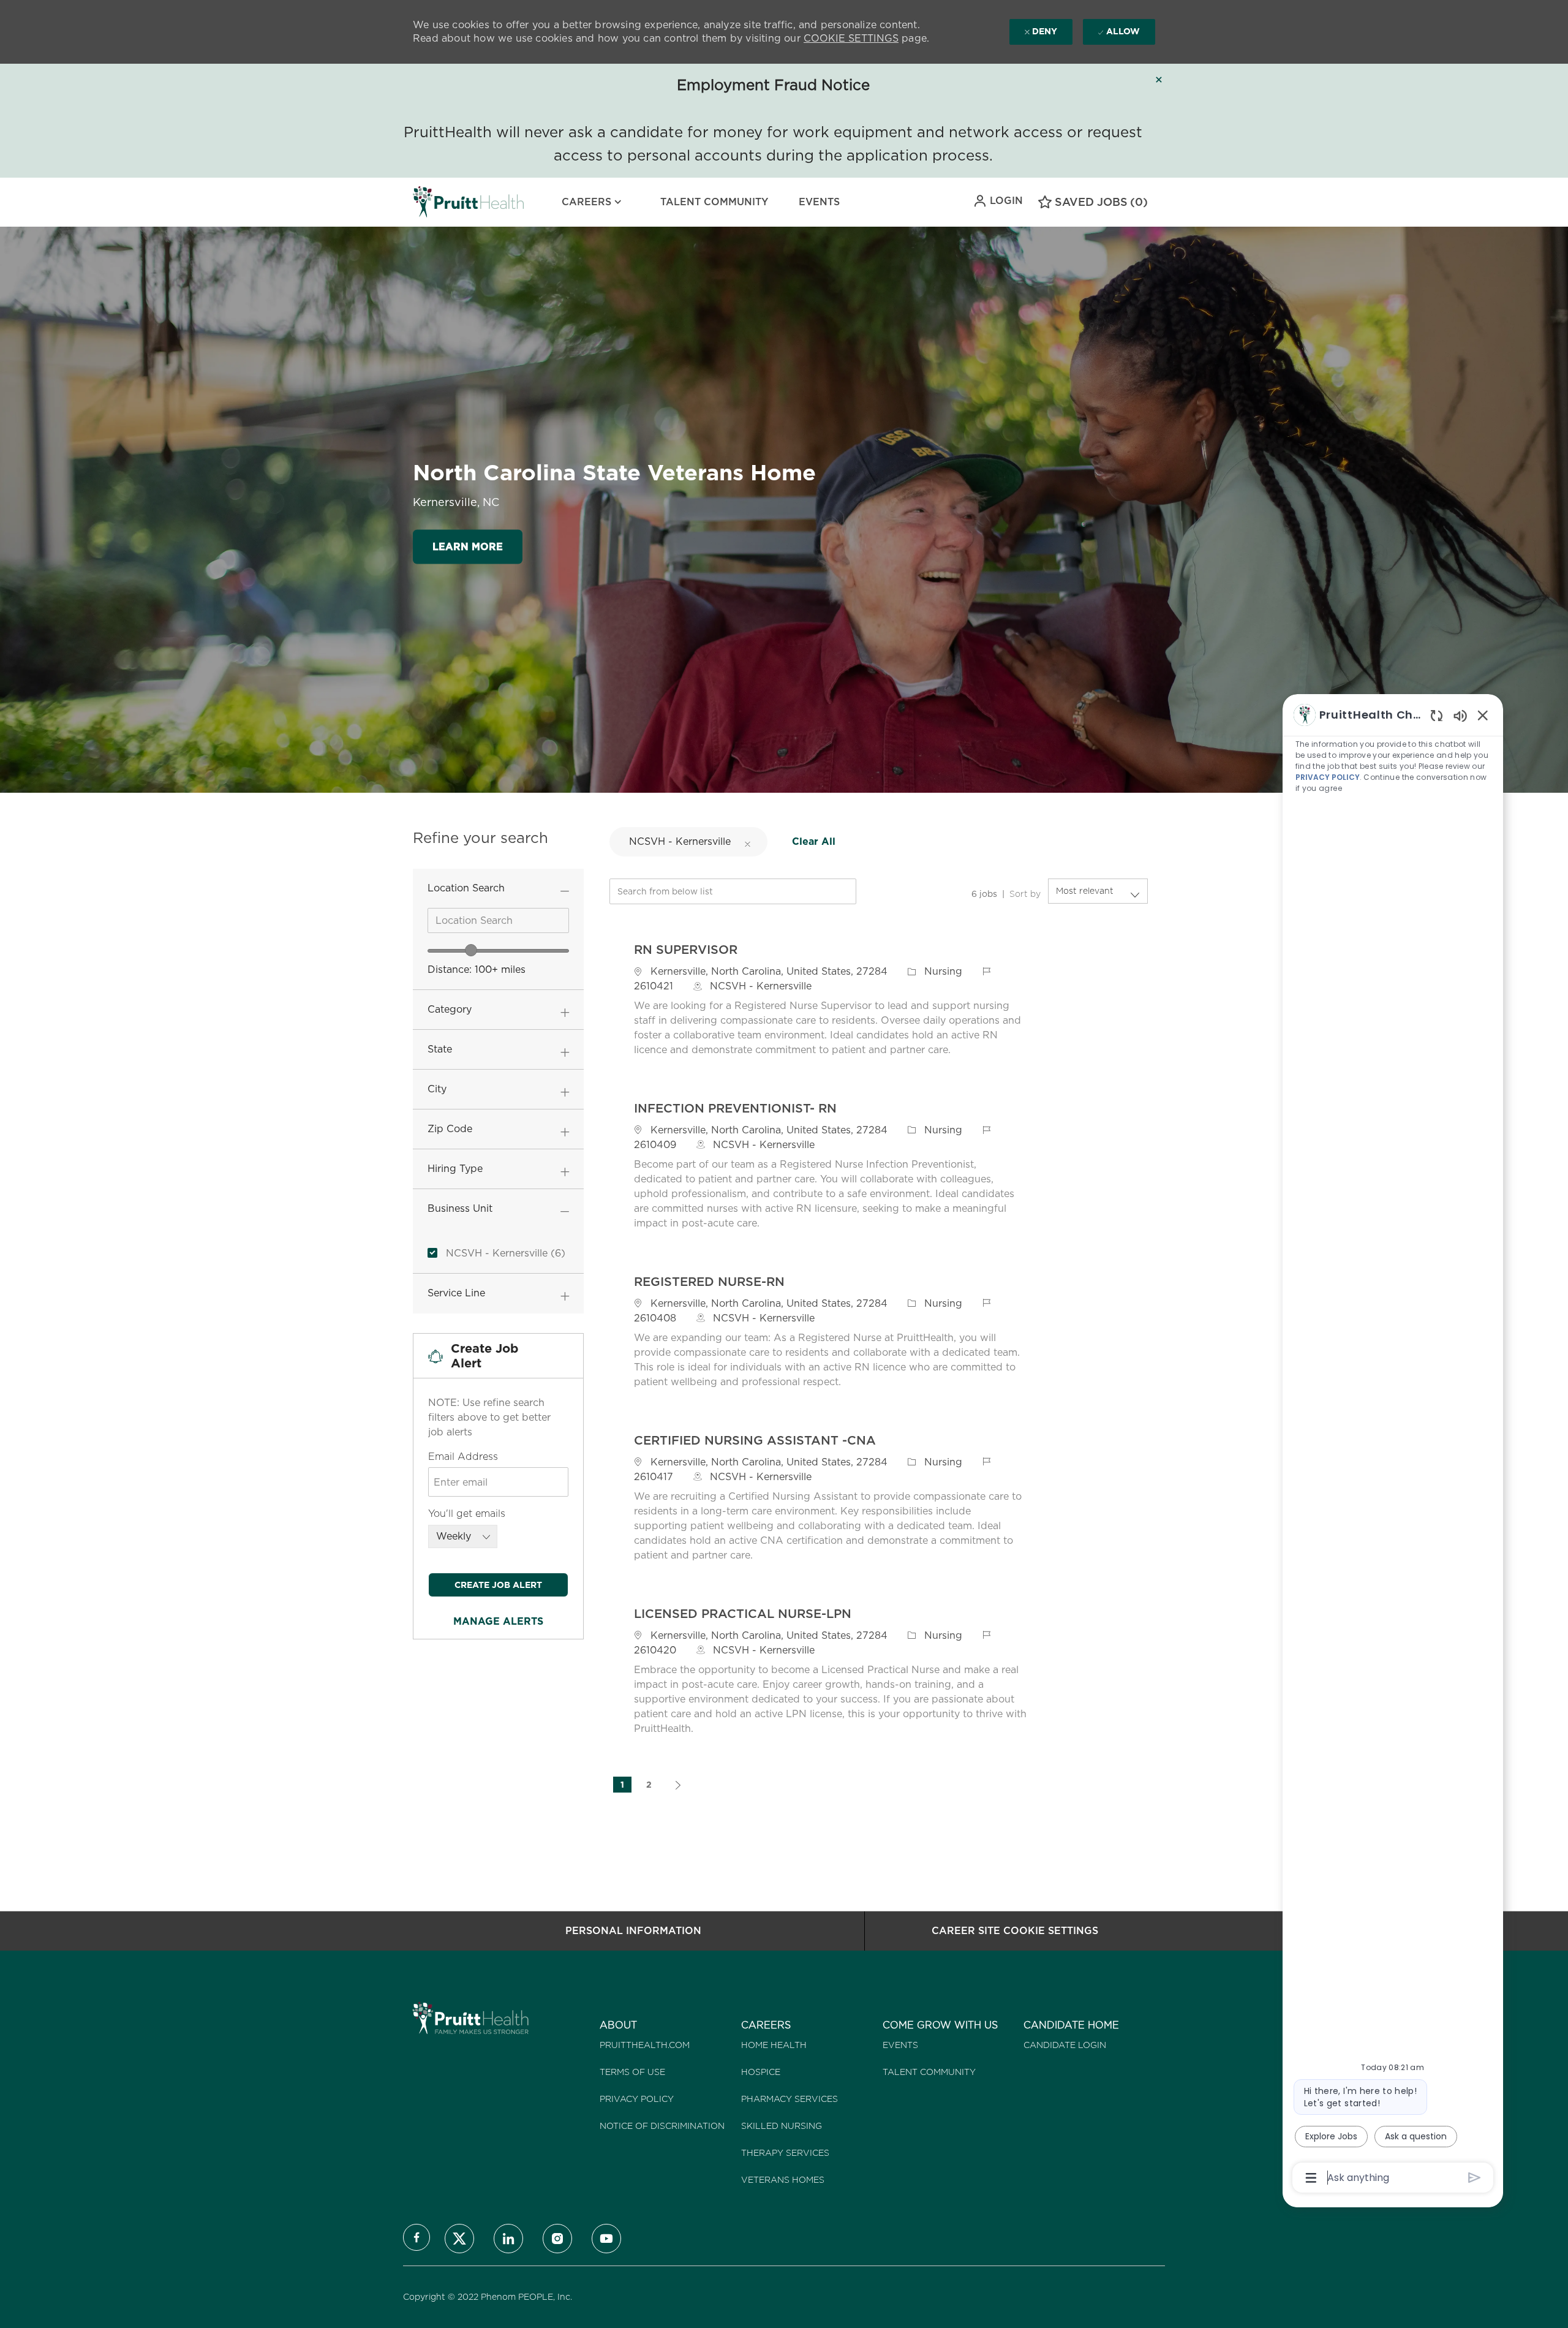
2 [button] (649, 1785)
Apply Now (1090, 998)
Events (819, 202)
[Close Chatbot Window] (1483, 715)
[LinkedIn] (508, 2239)
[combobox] (498, 920)
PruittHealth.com (645, 2045)
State (440, 1049)
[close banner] (1159, 80)
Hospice (761, 2072)
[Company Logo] (443, 202)
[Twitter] (459, 2239)
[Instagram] (557, 2239)
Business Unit (460, 1208)
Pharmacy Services (790, 2099)
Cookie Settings (851, 38)
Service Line (456, 1293)
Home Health (774, 2045)
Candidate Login (1065, 2045)
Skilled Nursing (782, 2126)
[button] (998, 201)
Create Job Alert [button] (498, 1585)
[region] (1393, 1445)
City (437, 1089)
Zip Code (450, 1129)
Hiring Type (455, 1169)
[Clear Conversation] (1437, 715)
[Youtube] (606, 2239)
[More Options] (1311, 2178)
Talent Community (714, 202)
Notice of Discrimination (662, 2126)
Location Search (466, 888)
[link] (498, 1621)
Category (450, 1009)
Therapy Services (785, 2153)
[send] (1475, 2178)
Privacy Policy (637, 2099)
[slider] (471, 950)
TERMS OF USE (632, 2072)
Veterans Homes (783, 2180)
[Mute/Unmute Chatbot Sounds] (1460, 715)
